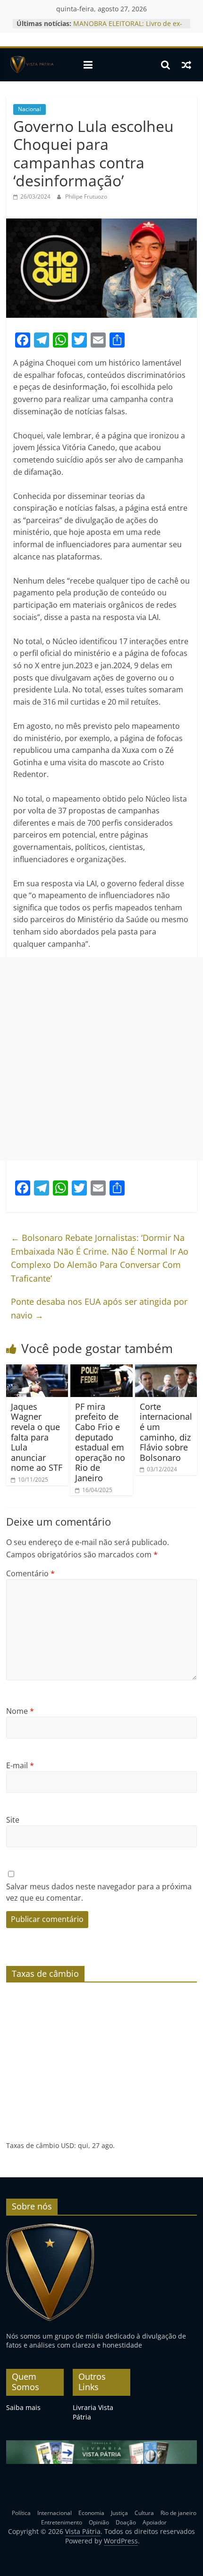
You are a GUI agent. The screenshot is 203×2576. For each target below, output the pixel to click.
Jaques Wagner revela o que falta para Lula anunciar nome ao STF (37, 1437)
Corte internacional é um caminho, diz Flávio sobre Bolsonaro (166, 1432)
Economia (91, 2513)
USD (68, 2145)
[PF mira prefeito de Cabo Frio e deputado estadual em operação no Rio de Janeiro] (101, 1370)
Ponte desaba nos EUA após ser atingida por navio (99, 1308)
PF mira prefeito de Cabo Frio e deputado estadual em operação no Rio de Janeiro (100, 1442)
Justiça (119, 2513)
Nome (20, 1711)
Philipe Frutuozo (86, 196)
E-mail (20, 1765)
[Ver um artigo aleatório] (186, 65)
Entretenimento (62, 2522)
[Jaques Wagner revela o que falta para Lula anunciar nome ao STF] (37, 1370)
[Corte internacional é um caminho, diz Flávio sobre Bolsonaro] (166, 1370)
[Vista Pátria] (31, 65)
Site (13, 1820)
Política (21, 2513)
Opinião (99, 2522)
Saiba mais (23, 2407)
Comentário (30, 1573)
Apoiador (155, 2522)
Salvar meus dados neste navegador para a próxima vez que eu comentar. (99, 1892)
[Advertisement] (101, 1059)
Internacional (55, 2513)
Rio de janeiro (178, 2513)
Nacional (30, 109)
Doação (126, 2522)
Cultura (144, 2513)
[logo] (50, 2227)
